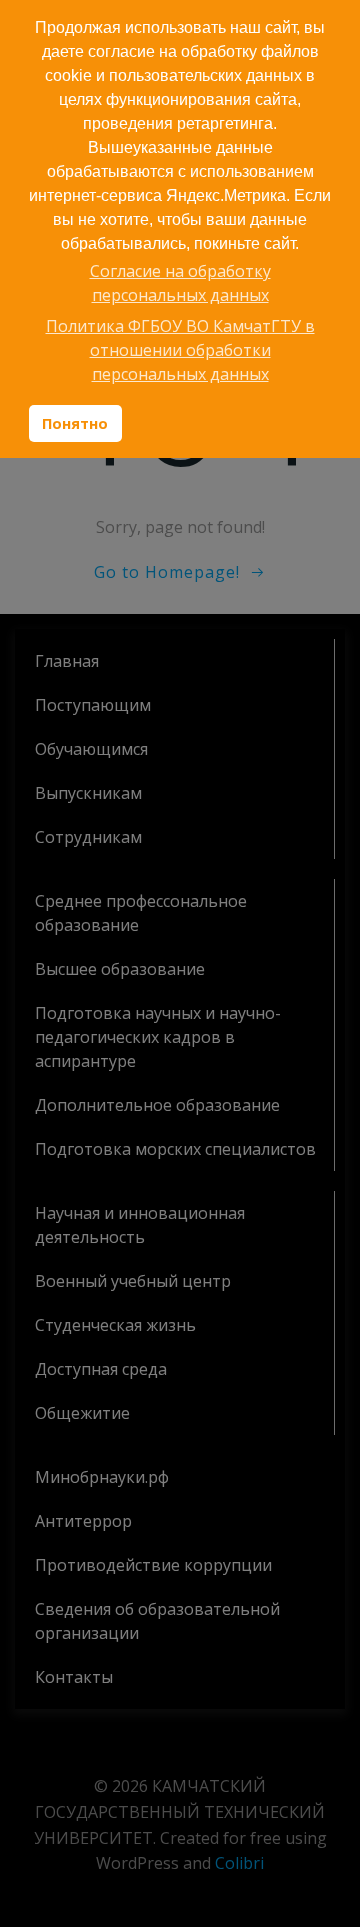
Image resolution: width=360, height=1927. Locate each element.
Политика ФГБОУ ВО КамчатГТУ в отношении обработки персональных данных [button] (180, 350)
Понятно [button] (75, 423)
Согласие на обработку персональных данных (180, 283)
